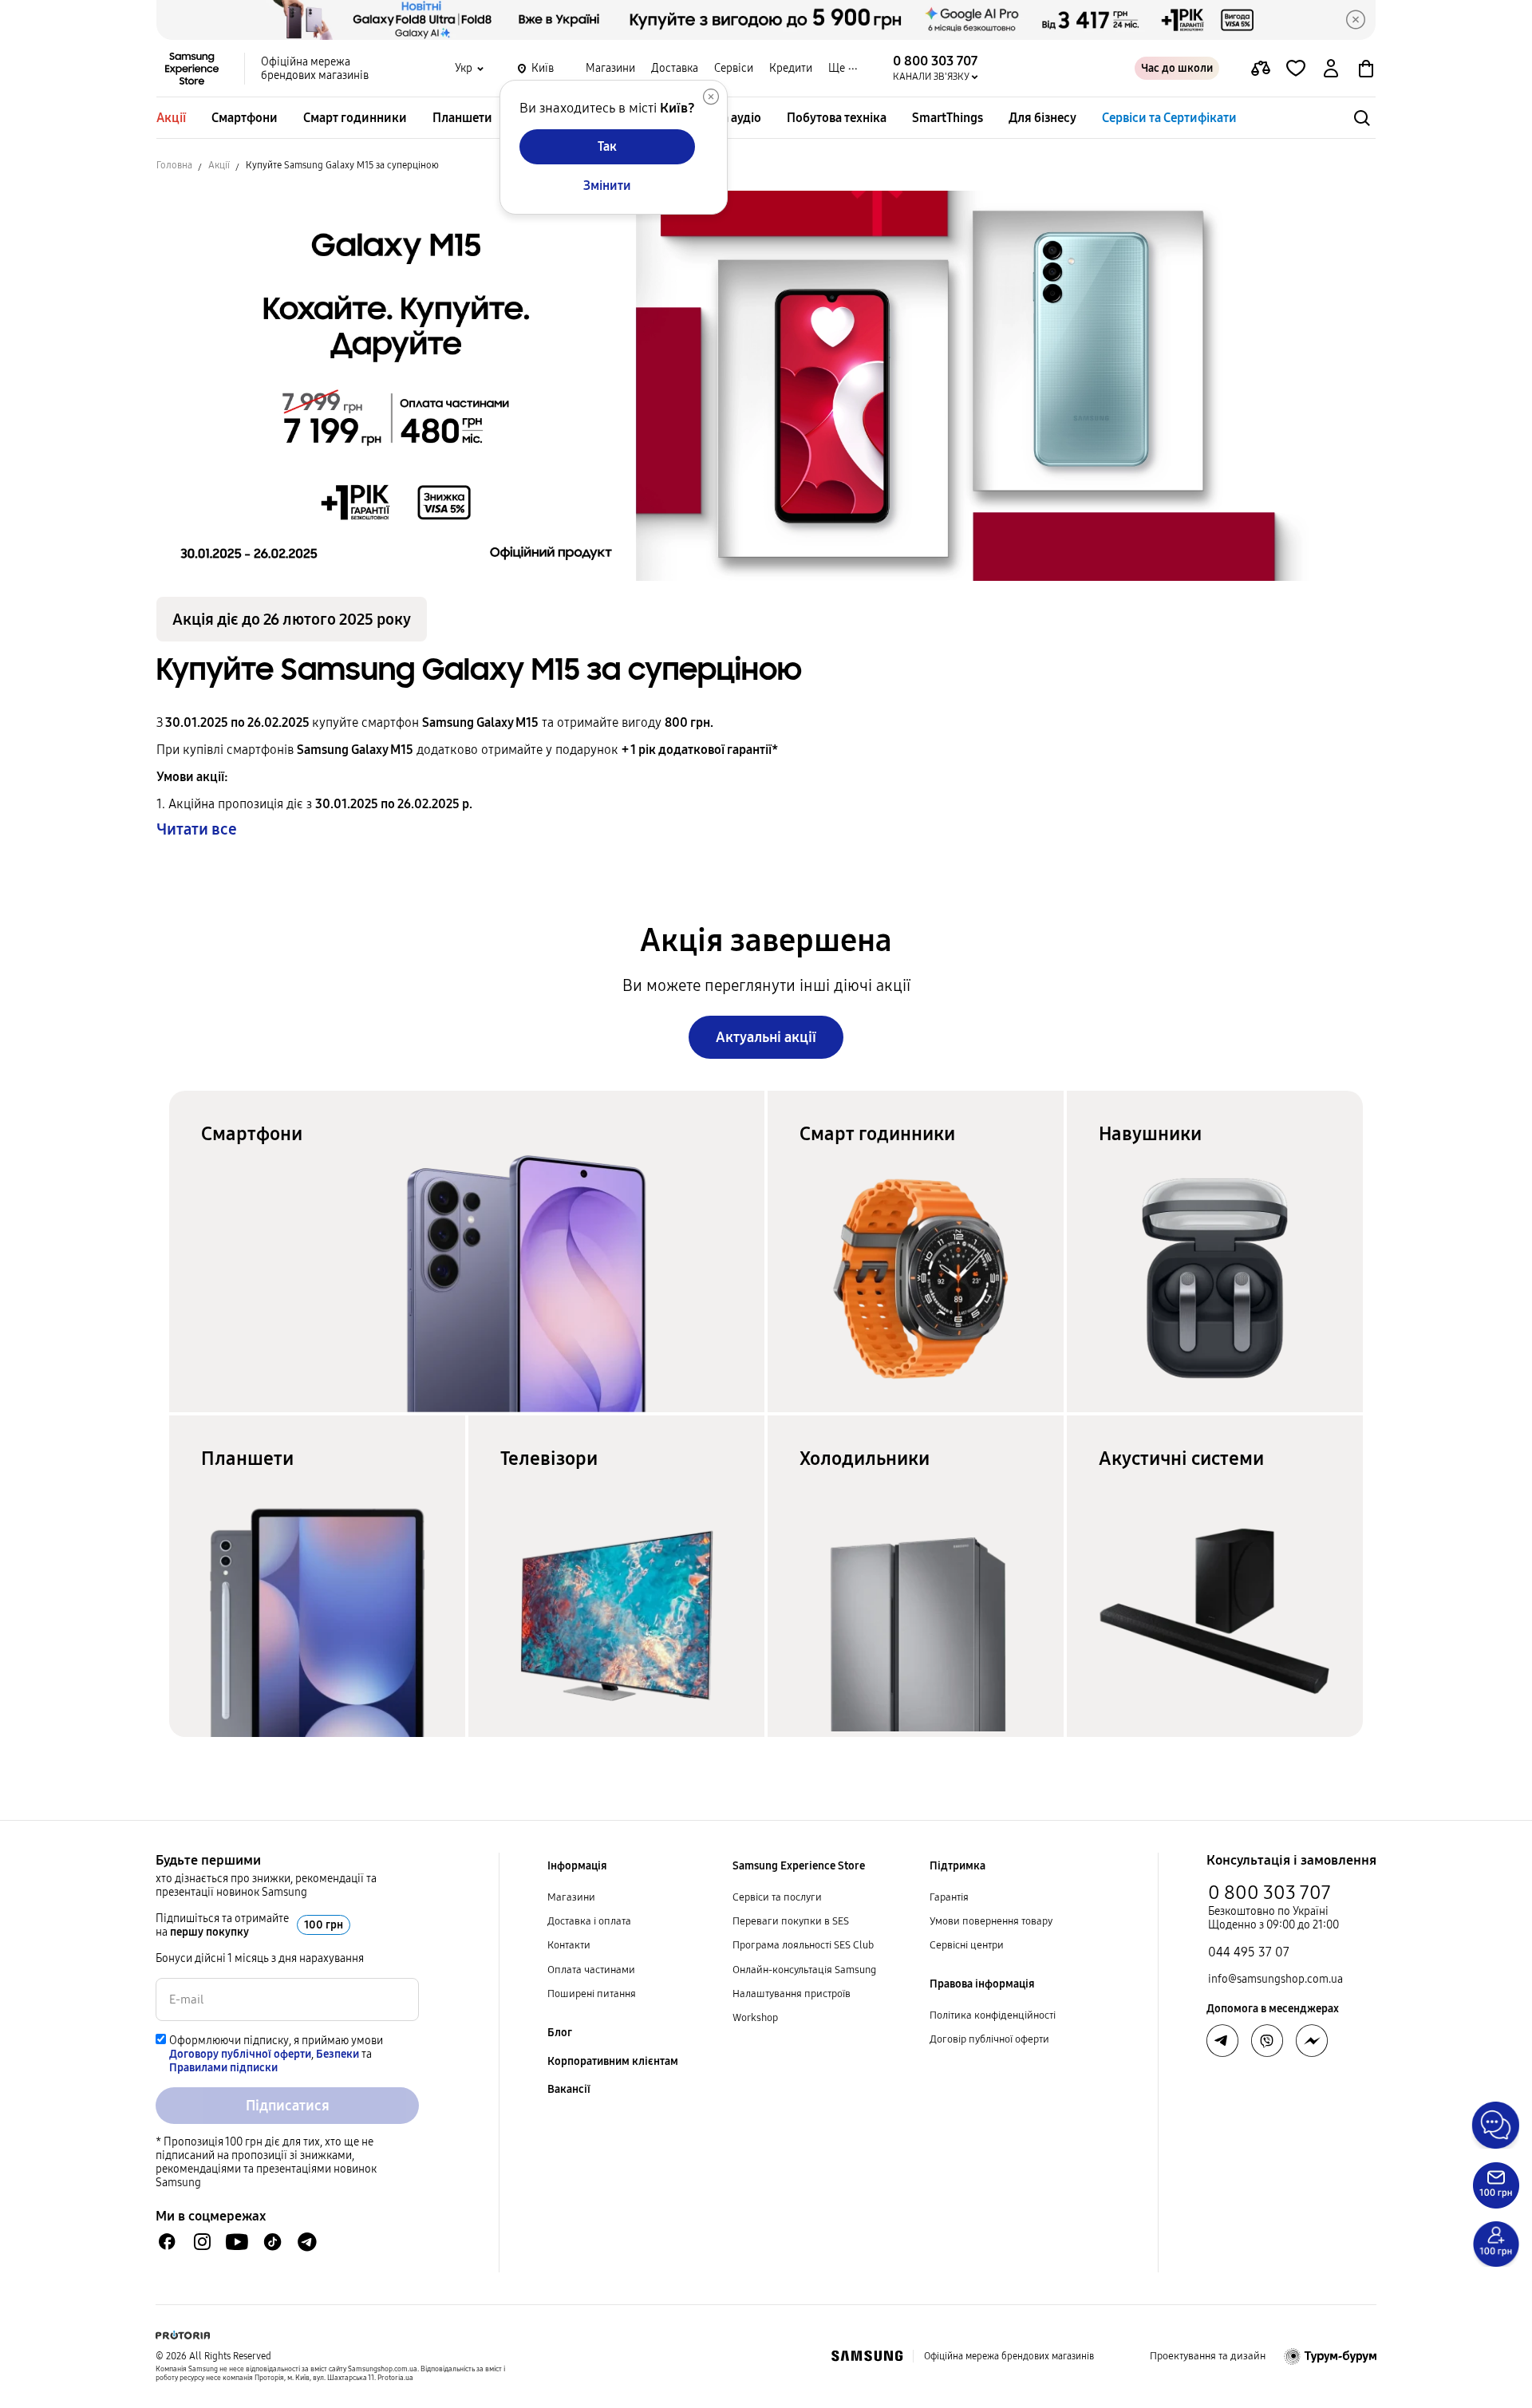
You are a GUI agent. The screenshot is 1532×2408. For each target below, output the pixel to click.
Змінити (607, 186)
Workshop (755, 2018)
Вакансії (569, 2089)
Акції (171, 118)
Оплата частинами (591, 1970)
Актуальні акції (766, 1037)
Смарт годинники (355, 118)
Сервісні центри (967, 1945)
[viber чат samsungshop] (1267, 2041)
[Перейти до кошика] (1366, 69)
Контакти (569, 1945)
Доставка (675, 68)
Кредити (791, 68)
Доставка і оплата (589, 1921)
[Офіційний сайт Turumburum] (1331, 2356)
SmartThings (948, 118)
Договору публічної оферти (240, 2054)
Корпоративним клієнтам (613, 2061)
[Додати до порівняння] (1261, 69)
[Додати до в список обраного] (1296, 69)
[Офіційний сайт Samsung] (867, 2356)
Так (607, 146)
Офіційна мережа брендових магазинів (315, 69)
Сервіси (734, 68)
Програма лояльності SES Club (803, 1945)
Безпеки (338, 2054)
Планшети (462, 118)
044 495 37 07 (1249, 1952)
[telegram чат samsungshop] (307, 2242)
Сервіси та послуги (777, 1897)
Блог (560, 2033)
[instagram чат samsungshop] (202, 2242)
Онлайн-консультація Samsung (804, 1970)
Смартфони (245, 118)
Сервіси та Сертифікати (1169, 118)
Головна (174, 165)
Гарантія (949, 1897)
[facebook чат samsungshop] (167, 2242)
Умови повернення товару (991, 1921)
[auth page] (1331, 69)
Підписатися (288, 2106)
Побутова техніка (837, 118)
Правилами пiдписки (223, 2068)
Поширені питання (592, 1994)
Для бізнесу (1042, 118)
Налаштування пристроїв (792, 1994)
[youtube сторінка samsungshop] (237, 2242)
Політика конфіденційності (993, 2015)
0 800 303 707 (1269, 1893)
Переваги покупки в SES (791, 1921)
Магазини (610, 68)
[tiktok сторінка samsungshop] (272, 2242)
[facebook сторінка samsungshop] (1312, 2041)
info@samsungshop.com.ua (1275, 1979)
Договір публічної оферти (989, 2039)
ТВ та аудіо (730, 118)
